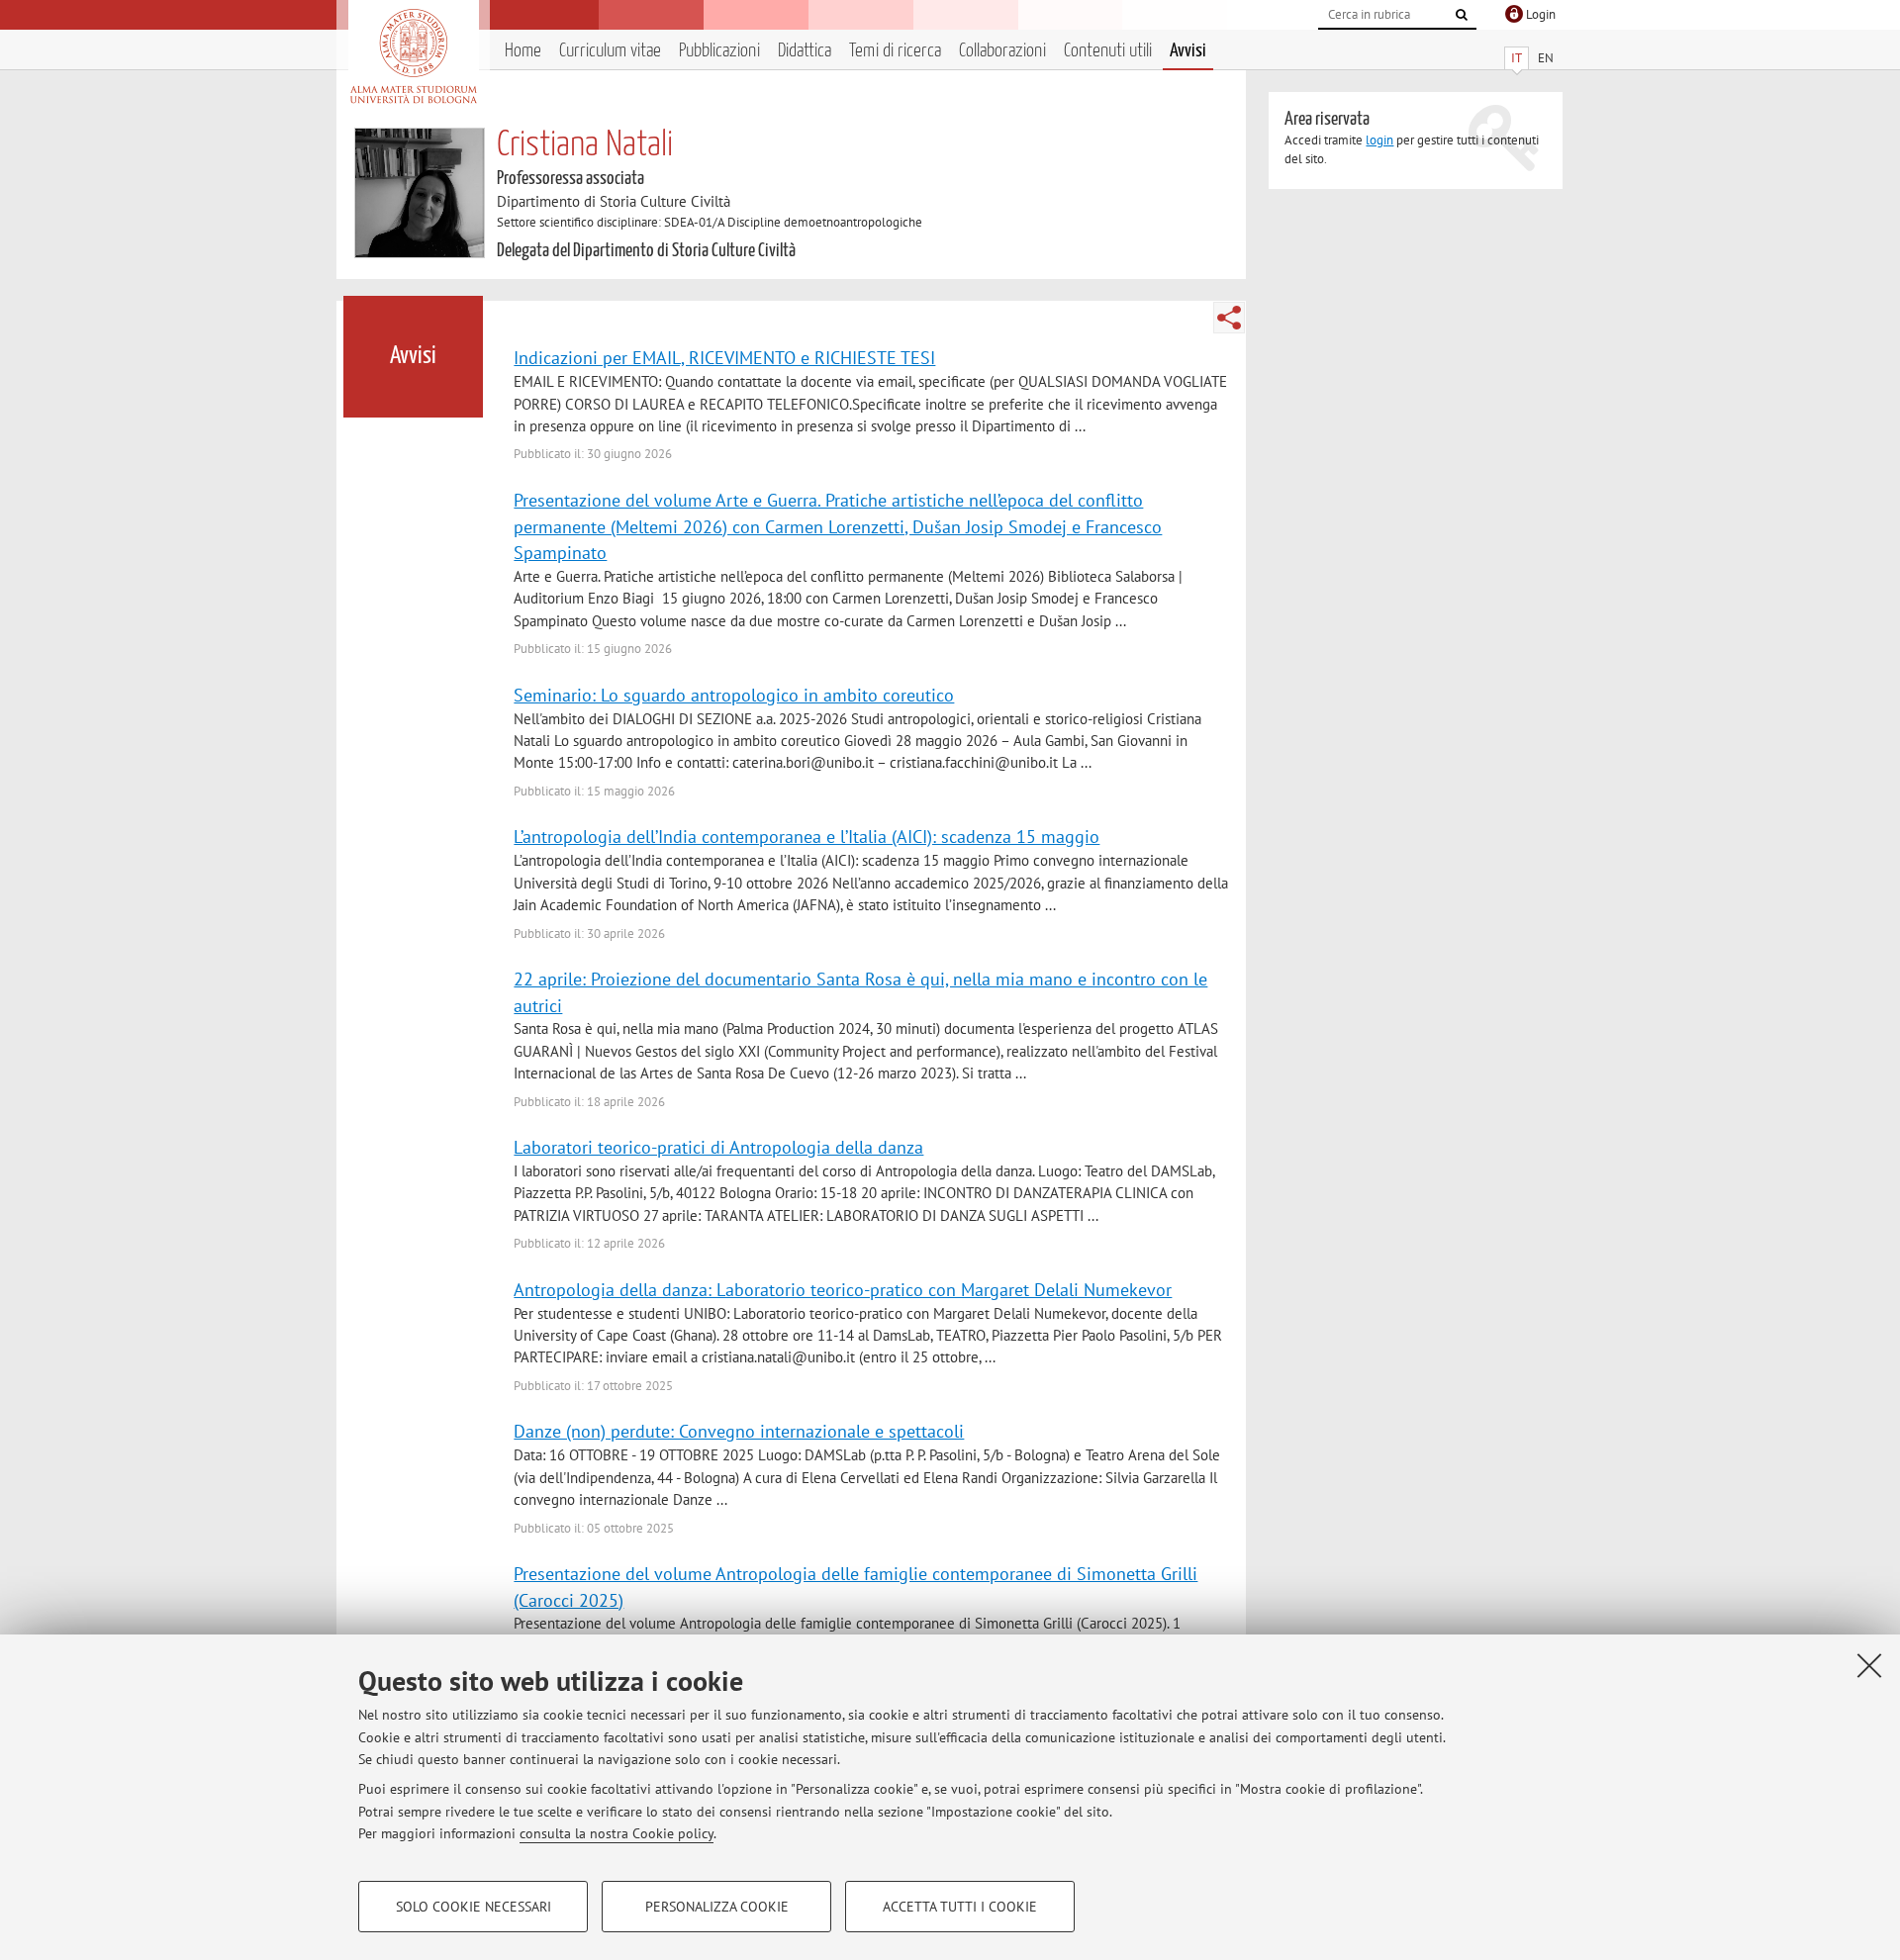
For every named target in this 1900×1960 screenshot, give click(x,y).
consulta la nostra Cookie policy (617, 1833)
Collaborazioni (1002, 51)
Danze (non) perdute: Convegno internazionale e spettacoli (739, 1431)
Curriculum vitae (610, 51)
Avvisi (1188, 51)
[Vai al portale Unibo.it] (413, 56)
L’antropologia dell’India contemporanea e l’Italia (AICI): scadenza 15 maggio (807, 836)
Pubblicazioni (719, 51)
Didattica (805, 51)
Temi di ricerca (895, 51)
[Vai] (1462, 15)
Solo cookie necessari (474, 1907)
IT (1517, 58)
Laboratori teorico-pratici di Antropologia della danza (718, 1147)
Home (523, 51)
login (1379, 140)
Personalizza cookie (717, 1907)
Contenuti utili (1108, 51)
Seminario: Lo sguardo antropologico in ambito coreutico (734, 695)
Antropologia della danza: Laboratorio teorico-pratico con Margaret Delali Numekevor (843, 1289)
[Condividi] (1229, 318)
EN (1546, 58)
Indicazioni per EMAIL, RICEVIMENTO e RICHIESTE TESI (724, 357)
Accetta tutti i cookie (960, 1907)
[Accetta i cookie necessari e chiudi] (1869, 1665)
